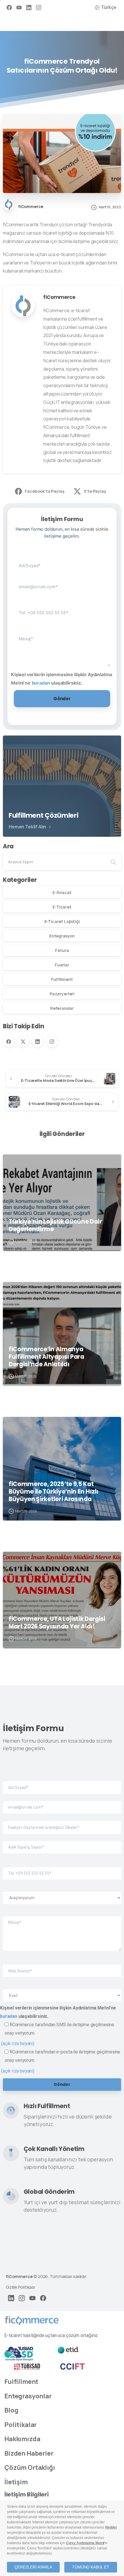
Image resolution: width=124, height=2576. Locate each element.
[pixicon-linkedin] (11, 2298)
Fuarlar (62, 965)
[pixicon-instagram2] (22, 2298)
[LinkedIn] (29, 7)
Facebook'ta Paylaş (45, 491)
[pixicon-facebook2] (43, 2298)
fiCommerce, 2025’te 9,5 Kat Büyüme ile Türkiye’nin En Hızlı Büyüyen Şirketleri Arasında (53, 1492)
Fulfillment (62, 979)
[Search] (113, 862)
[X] (23, 1042)
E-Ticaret (62, 907)
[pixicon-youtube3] (32, 2298)
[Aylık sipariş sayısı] (62, 1843)
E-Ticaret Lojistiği (62, 921)
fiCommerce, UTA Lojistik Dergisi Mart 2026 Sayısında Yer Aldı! (57, 1623)
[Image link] (32, 2321)
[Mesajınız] (62, 645)
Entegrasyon (62, 936)
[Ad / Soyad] (62, 561)
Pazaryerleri (62, 994)
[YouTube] (19, 7)
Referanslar (62, 1008)
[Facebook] (9, 7)
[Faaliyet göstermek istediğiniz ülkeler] (62, 1823)
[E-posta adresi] (62, 582)
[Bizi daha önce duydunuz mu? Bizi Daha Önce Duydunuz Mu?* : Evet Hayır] (62, 1991)
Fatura (62, 950)
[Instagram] (39, 7)
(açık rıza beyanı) (18, 2043)
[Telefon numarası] (62, 608)
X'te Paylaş (95, 491)
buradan (41, 683)
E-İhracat (62, 892)
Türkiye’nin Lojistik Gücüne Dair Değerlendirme (55, 1225)
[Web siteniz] (62, 1966)
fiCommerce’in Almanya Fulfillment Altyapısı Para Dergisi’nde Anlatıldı (46, 1357)
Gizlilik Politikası (20, 2287)
